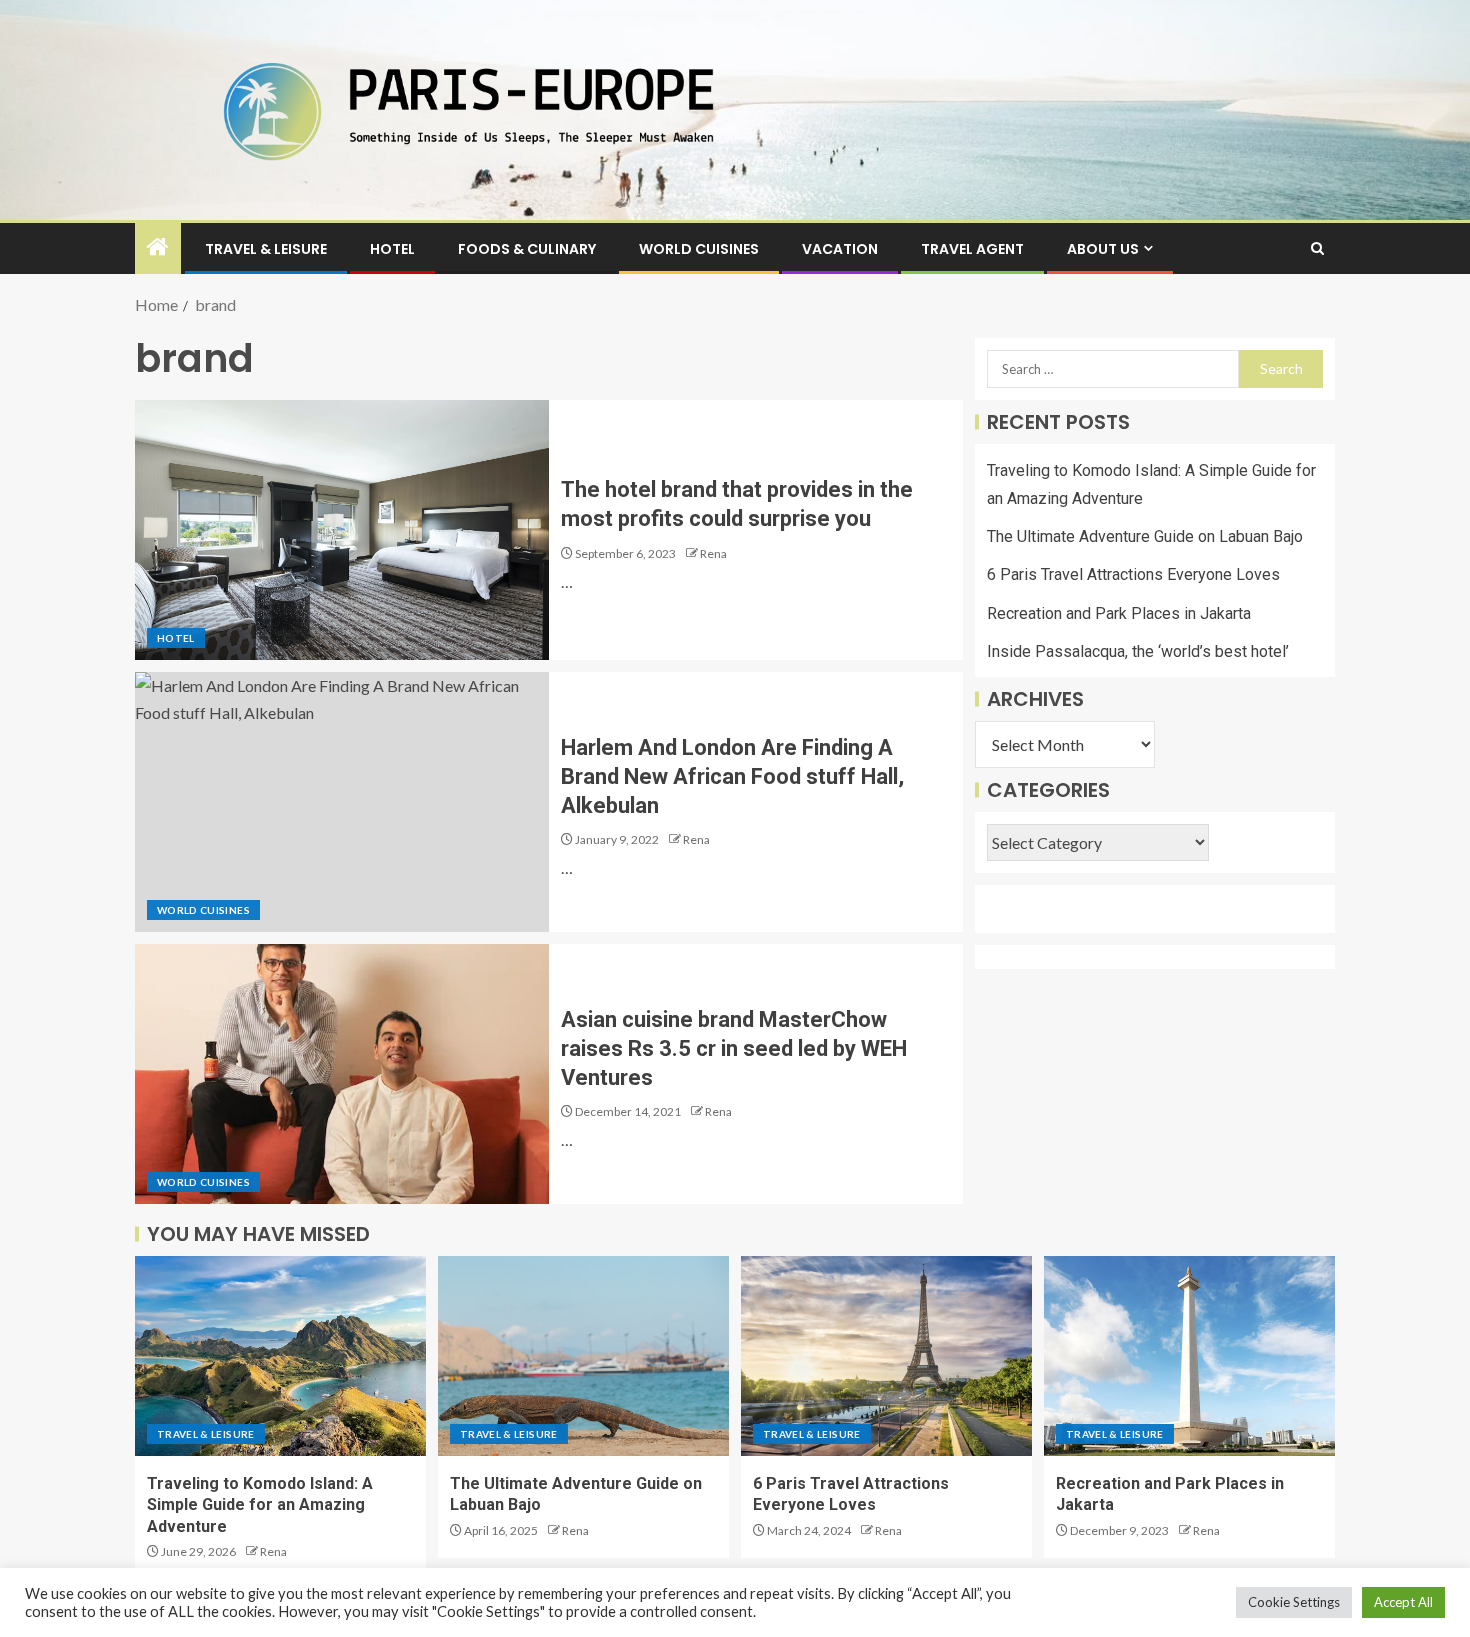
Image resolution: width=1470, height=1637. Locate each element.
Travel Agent (972, 249)
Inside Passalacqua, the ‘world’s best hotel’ (1138, 651)
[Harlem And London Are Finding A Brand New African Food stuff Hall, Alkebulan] (342, 802)
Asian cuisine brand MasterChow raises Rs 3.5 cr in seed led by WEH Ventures (734, 1049)
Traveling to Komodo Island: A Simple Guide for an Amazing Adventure (260, 1505)
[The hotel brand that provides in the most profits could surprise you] (342, 530)
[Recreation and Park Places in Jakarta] (1189, 1356)
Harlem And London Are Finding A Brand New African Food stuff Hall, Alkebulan (732, 777)
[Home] (158, 247)
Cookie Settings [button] (1294, 1602)
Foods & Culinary (527, 249)
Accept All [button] (1403, 1602)
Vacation (840, 249)
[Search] (1317, 248)
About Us (1103, 249)
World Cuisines (699, 249)
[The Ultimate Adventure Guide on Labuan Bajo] (583, 1356)
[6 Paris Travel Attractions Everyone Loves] (886, 1356)
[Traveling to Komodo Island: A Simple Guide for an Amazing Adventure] (280, 1356)
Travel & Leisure (266, 249)
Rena (713, 553)
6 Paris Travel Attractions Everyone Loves (1133, 575)
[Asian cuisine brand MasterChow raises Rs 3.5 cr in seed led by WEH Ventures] (342, 1074)
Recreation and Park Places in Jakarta (1119, 613)
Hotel (392, 249)
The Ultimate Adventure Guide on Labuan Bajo (1145, 537)
